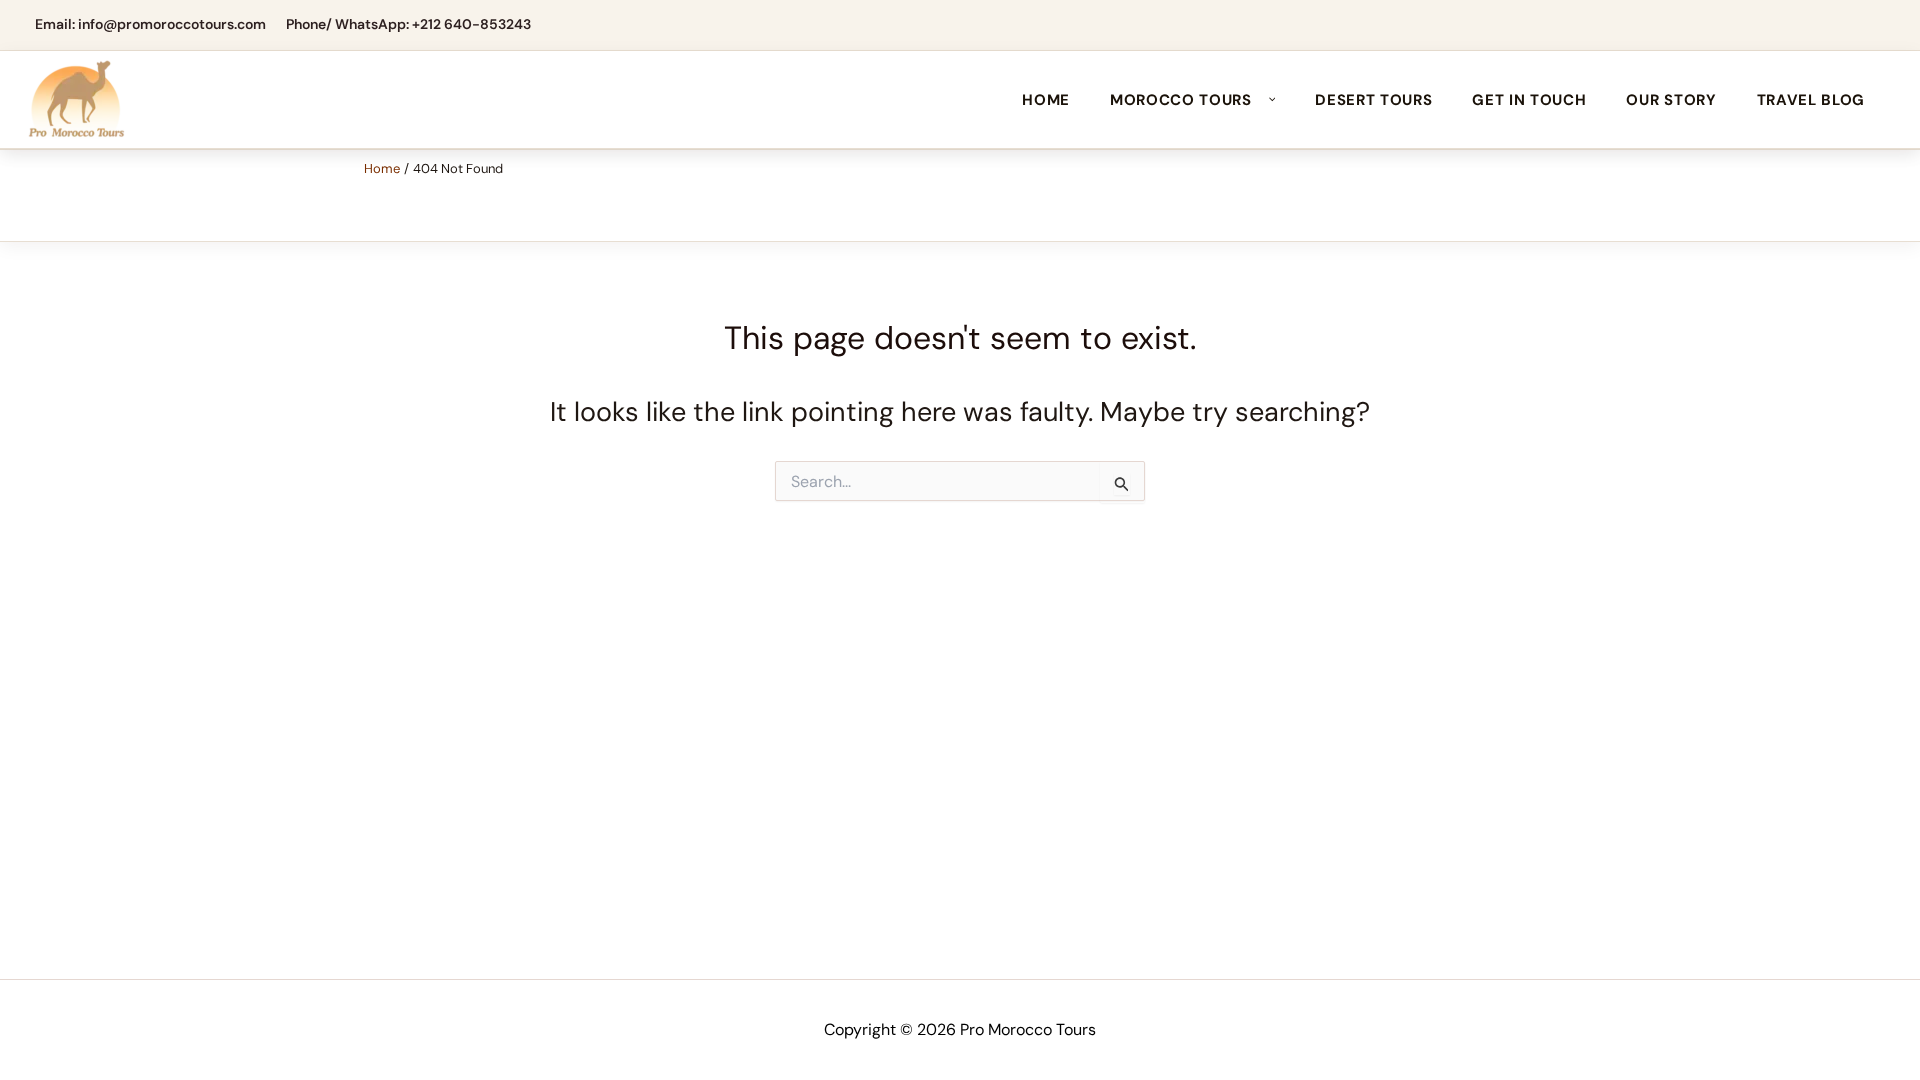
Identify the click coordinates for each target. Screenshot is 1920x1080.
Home (1046, 100)
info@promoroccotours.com (172, 24)
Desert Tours (1373, 100)
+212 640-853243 (471, 24)
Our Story (1671, 100)
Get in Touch (1529, 100)
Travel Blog (1811, 100)
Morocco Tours (1181, 100)
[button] (1267, 99)
